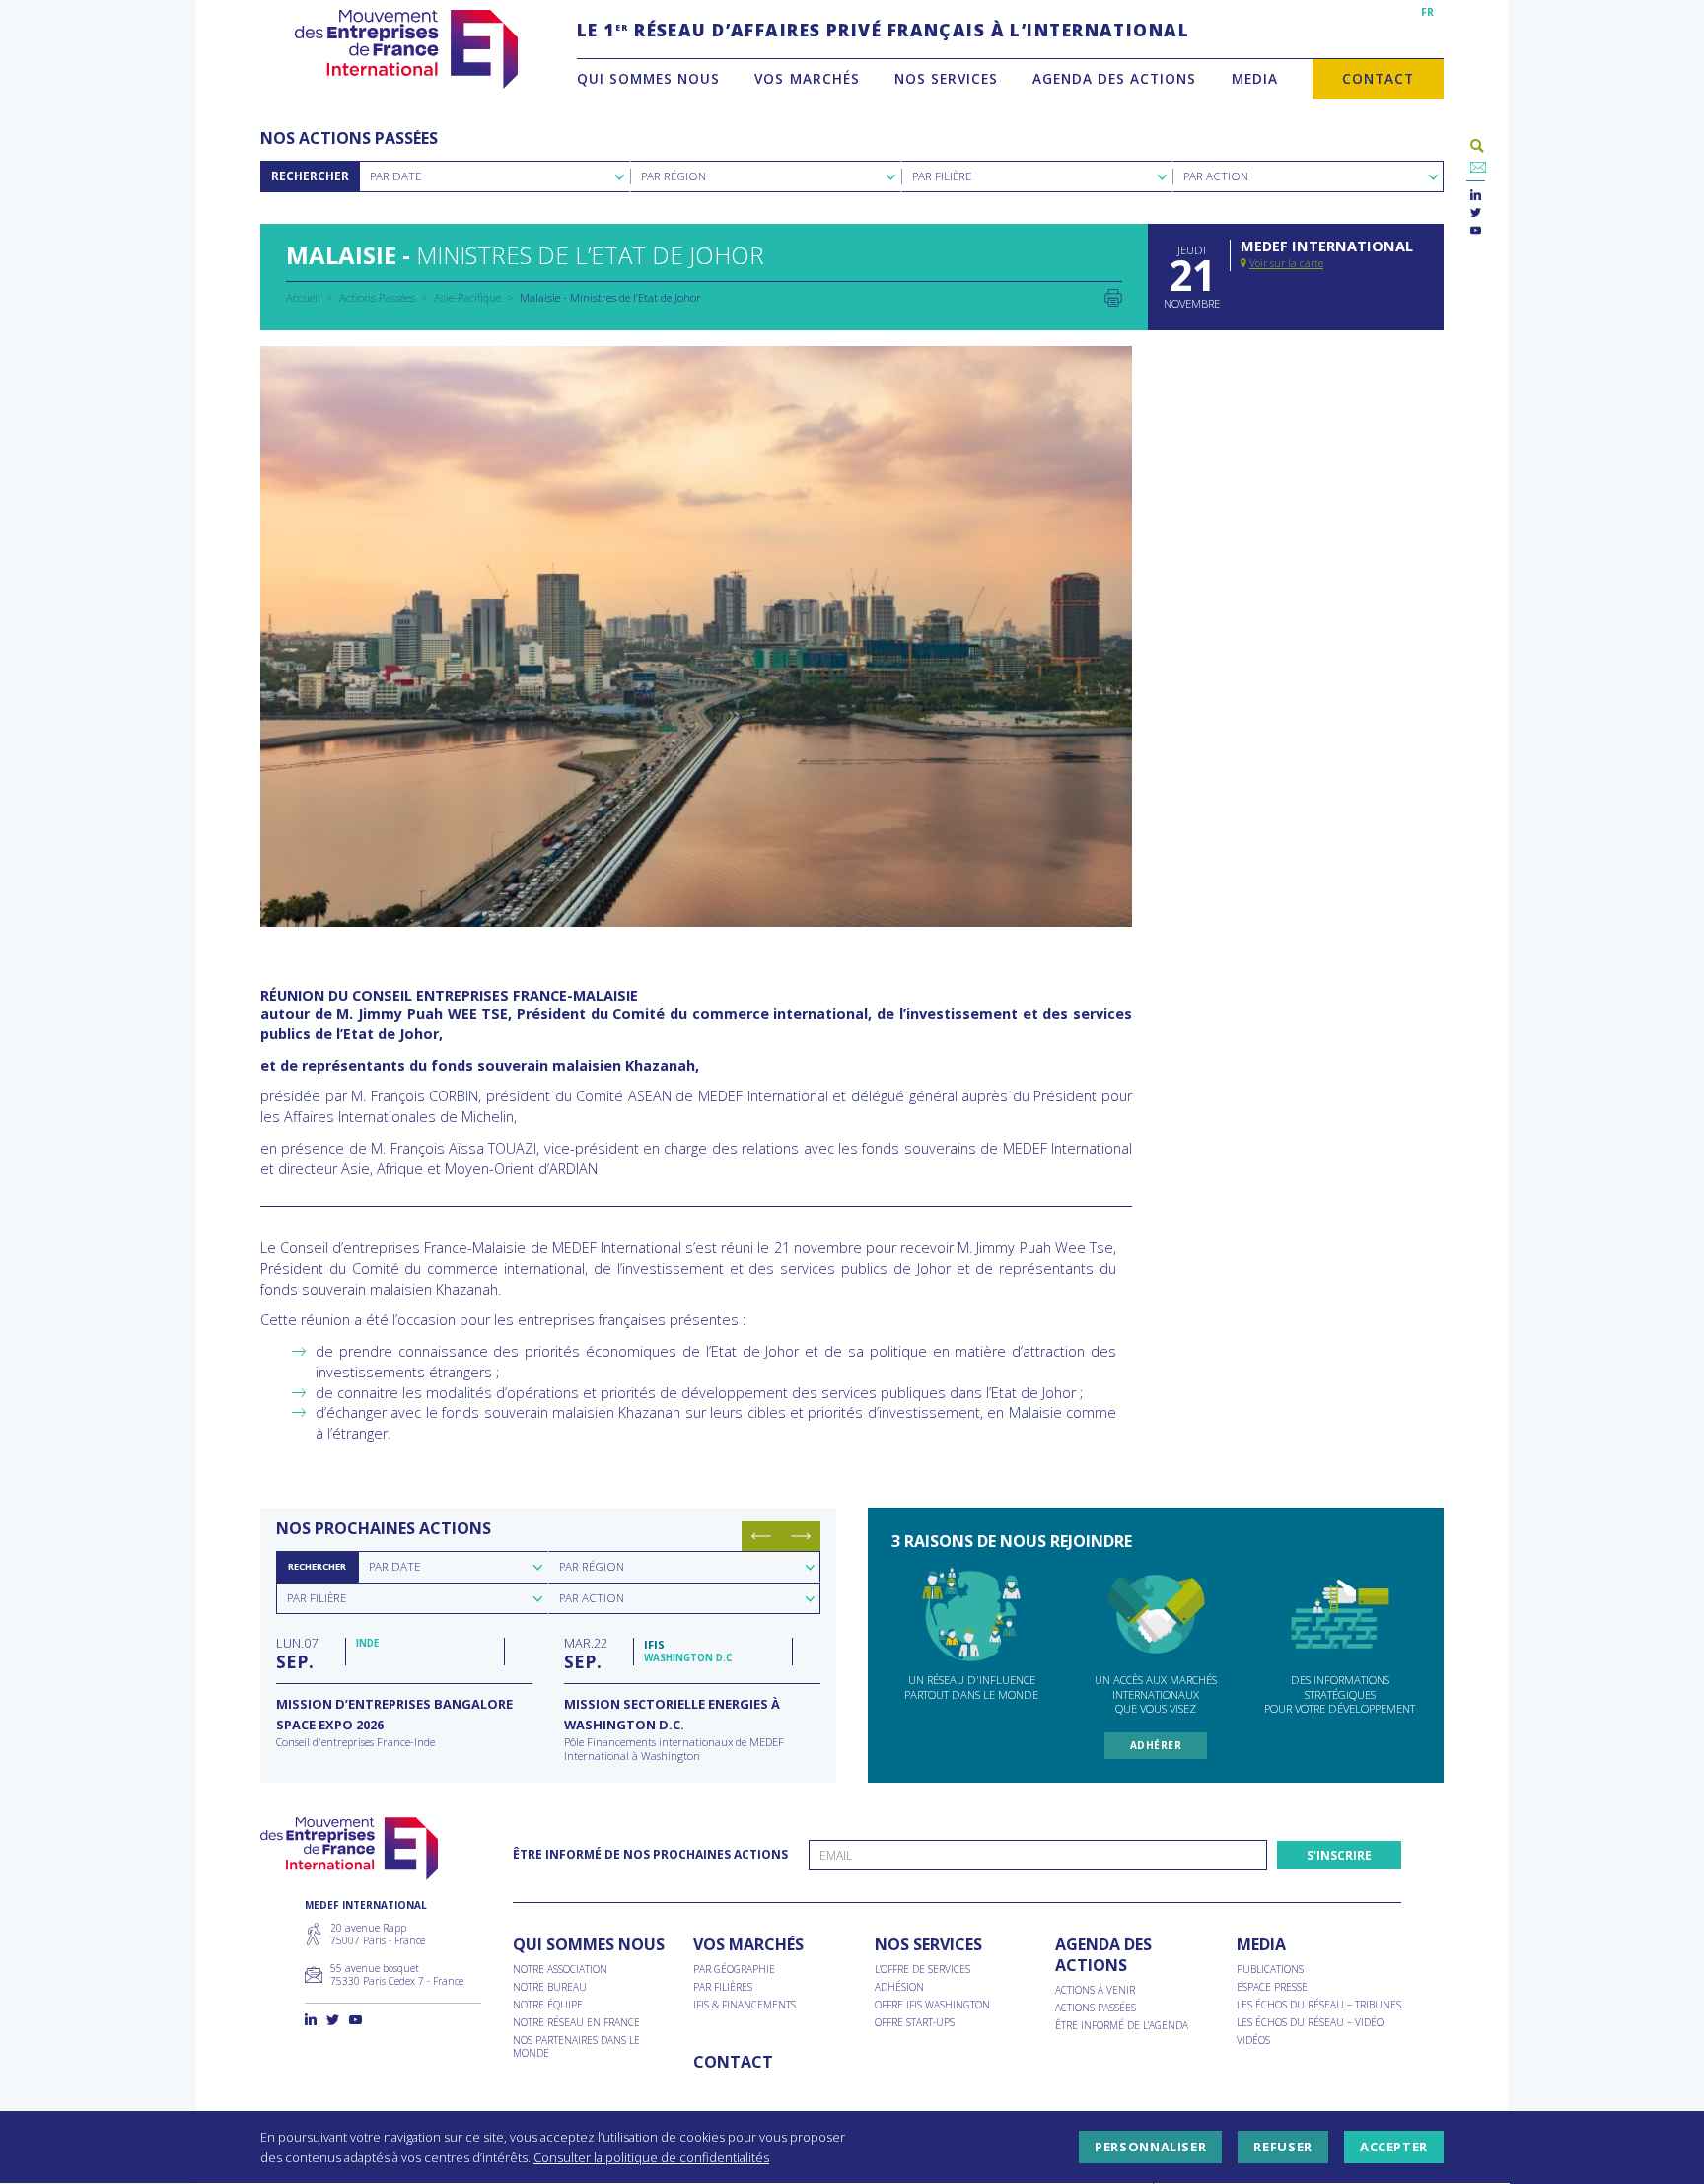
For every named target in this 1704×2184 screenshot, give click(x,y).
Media (1255, 78)
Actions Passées (377, 297)
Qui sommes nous (648, 78)
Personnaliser (1150, 2148)
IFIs (654, 1644)
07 (297, 1653)
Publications (1270, 1970)
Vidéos (1253, 2041)
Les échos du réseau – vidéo (1310, 2023)
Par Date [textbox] (395, 176)
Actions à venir (1095, 1990)
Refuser (1282, 2148)
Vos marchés (807, 78)
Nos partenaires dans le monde (576, 2047)
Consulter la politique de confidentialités (651, 2157)
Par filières (723, 1987)
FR (1427, 12)
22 (586, 1653)
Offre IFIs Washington (932, 2005)
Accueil (303, 297)
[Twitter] (1476, 213)
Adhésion (899, 1987)
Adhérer (1156, 1745)
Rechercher (310, 176)
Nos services (946, 78)
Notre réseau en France (576, 2023)
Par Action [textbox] (1216, 176)
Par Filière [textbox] (942, 176)
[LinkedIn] (1476, 196)
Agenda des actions (1114, 78)
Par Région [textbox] (674, 176)
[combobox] (495, 176)
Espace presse (1272, 1987)
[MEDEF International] (406, 49)
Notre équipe (548, 2005)
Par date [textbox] (394, 1566)
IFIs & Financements (745, 2005)
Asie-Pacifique (467, 297)
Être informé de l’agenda (1122, 2026)
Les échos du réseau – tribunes (1319, 2005)
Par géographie (734, 1970)
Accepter (1394, 2148)
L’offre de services (923, 1970)
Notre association (560, 1970)
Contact (1378, 78)
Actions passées (1096, 2008)
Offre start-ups (915, 2023)
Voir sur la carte (1286, 263)
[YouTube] (1476, 231)
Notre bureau (550, 1987)
